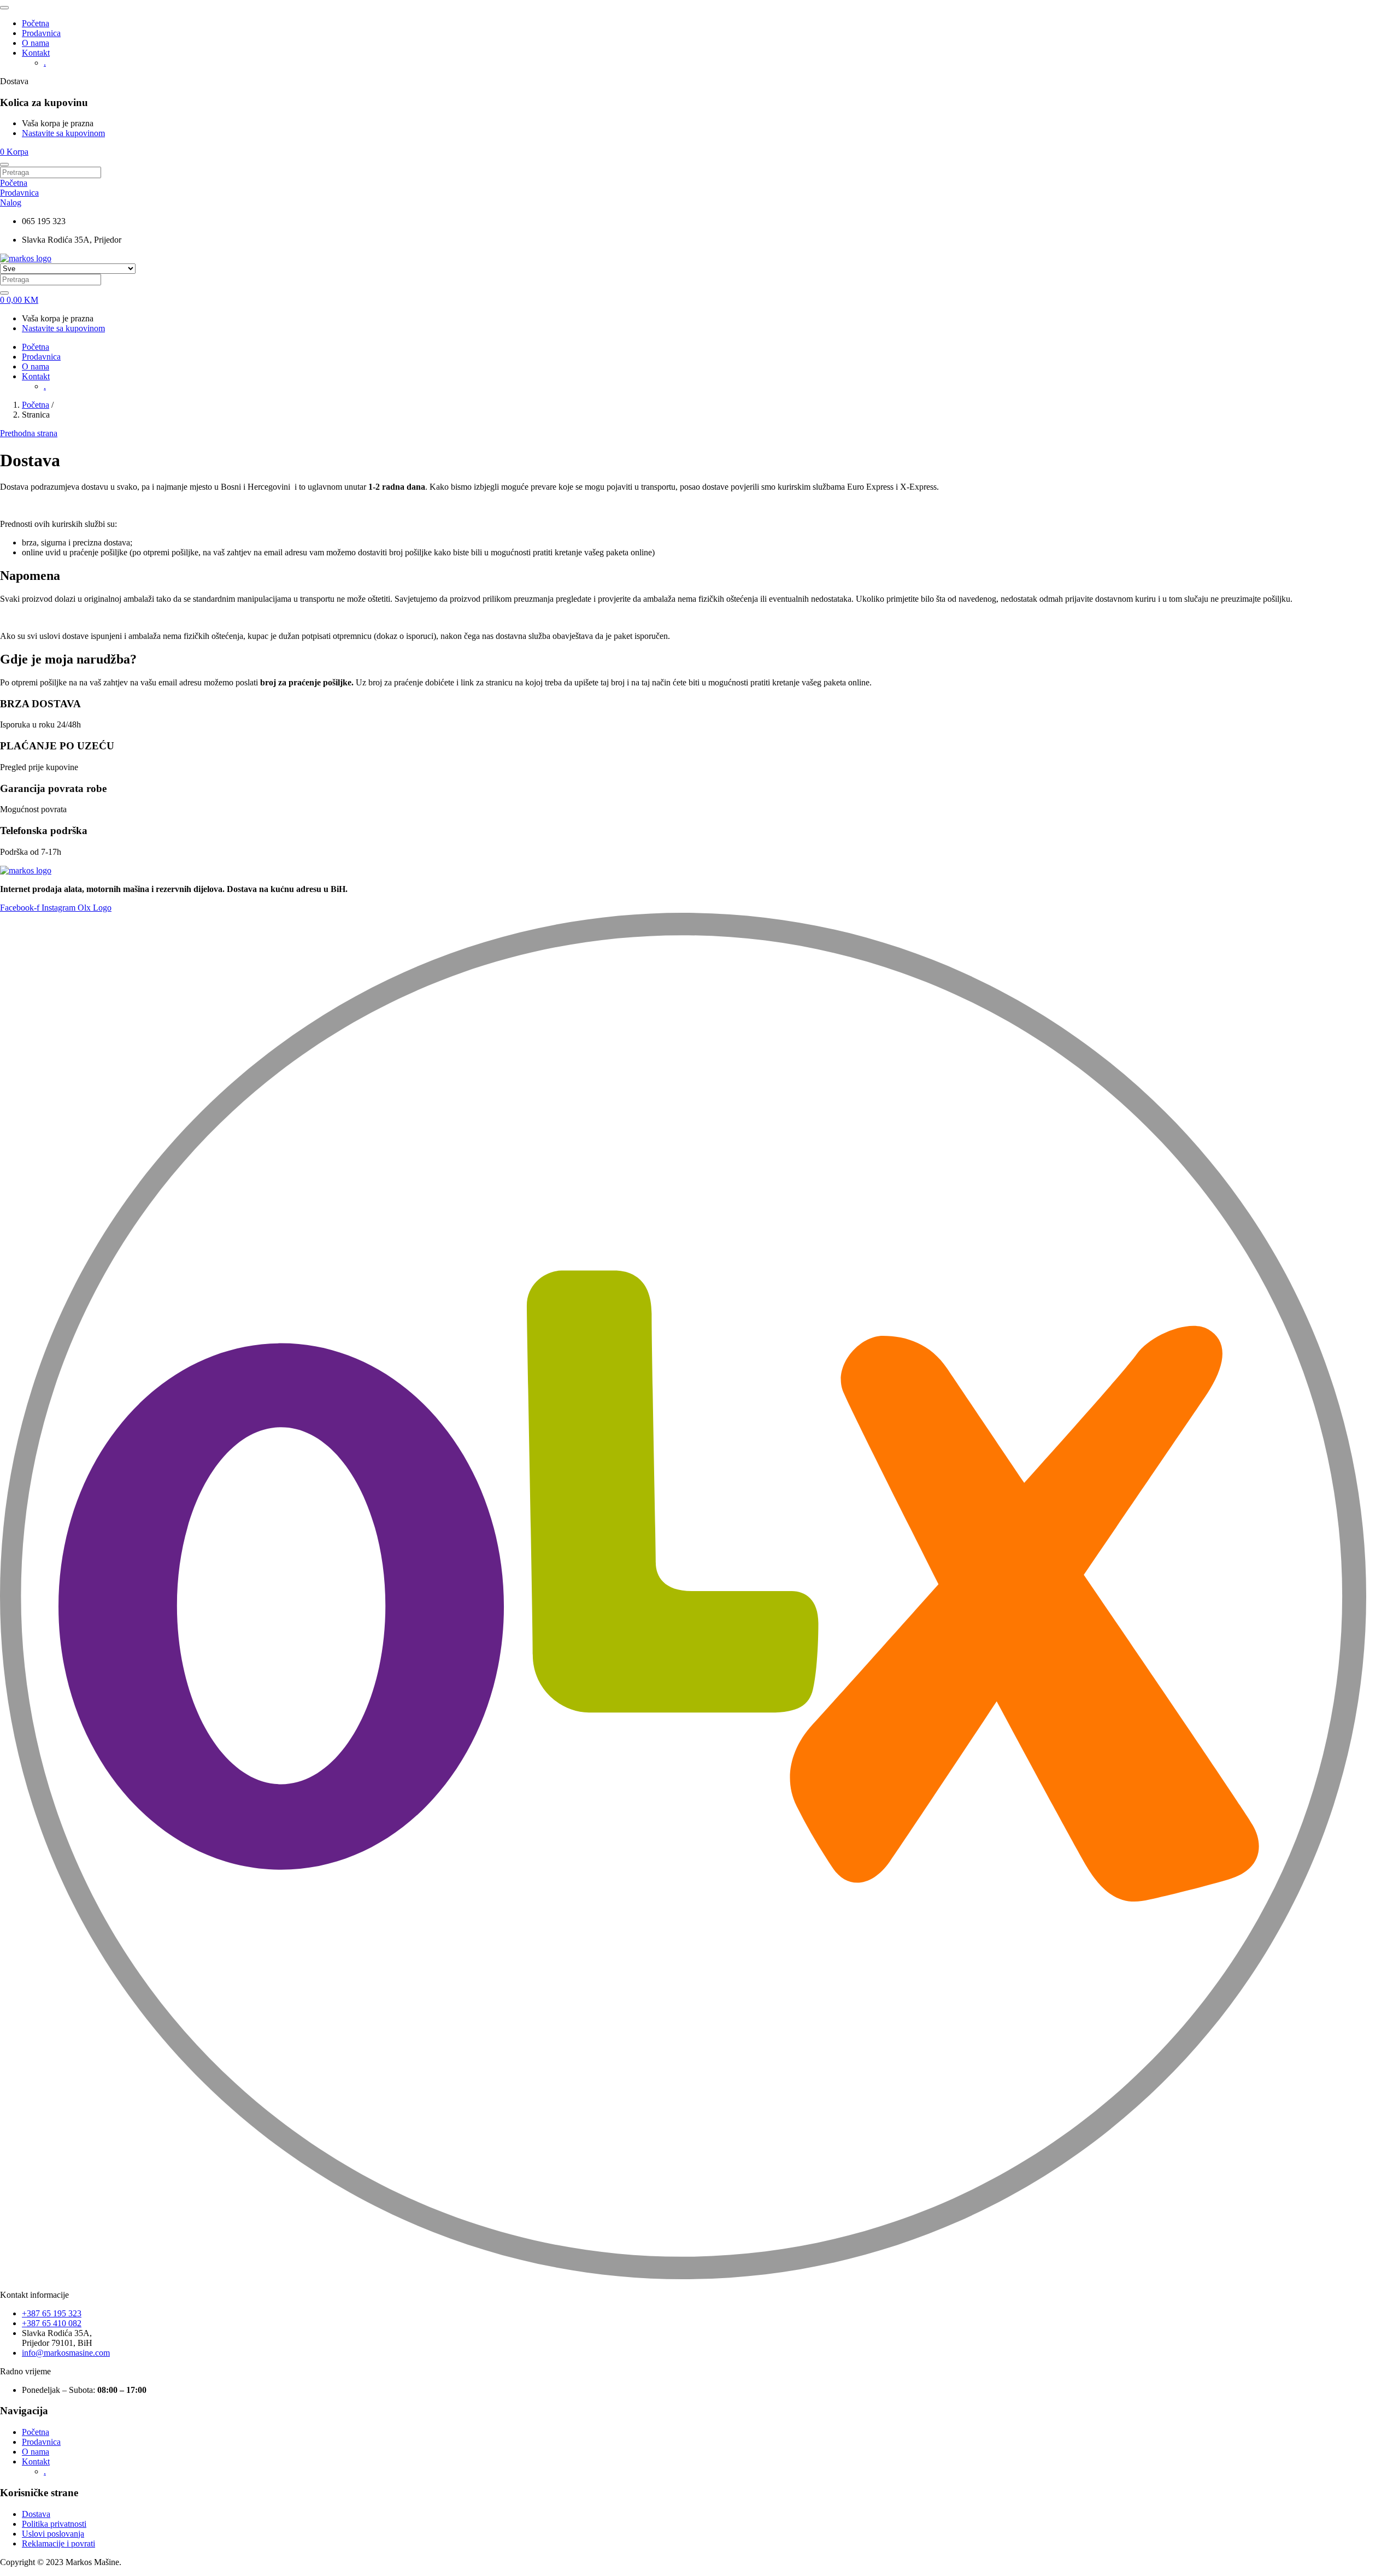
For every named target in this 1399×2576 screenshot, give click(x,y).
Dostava (36, 2514)
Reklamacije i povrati (58, 2543)
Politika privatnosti (54, 2524)
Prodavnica (41, 33)
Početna (36, 23)
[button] (14, 152)
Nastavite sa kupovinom (63, 133)
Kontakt (36, 53)
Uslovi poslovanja (53, 2534)
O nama (36, 43)
